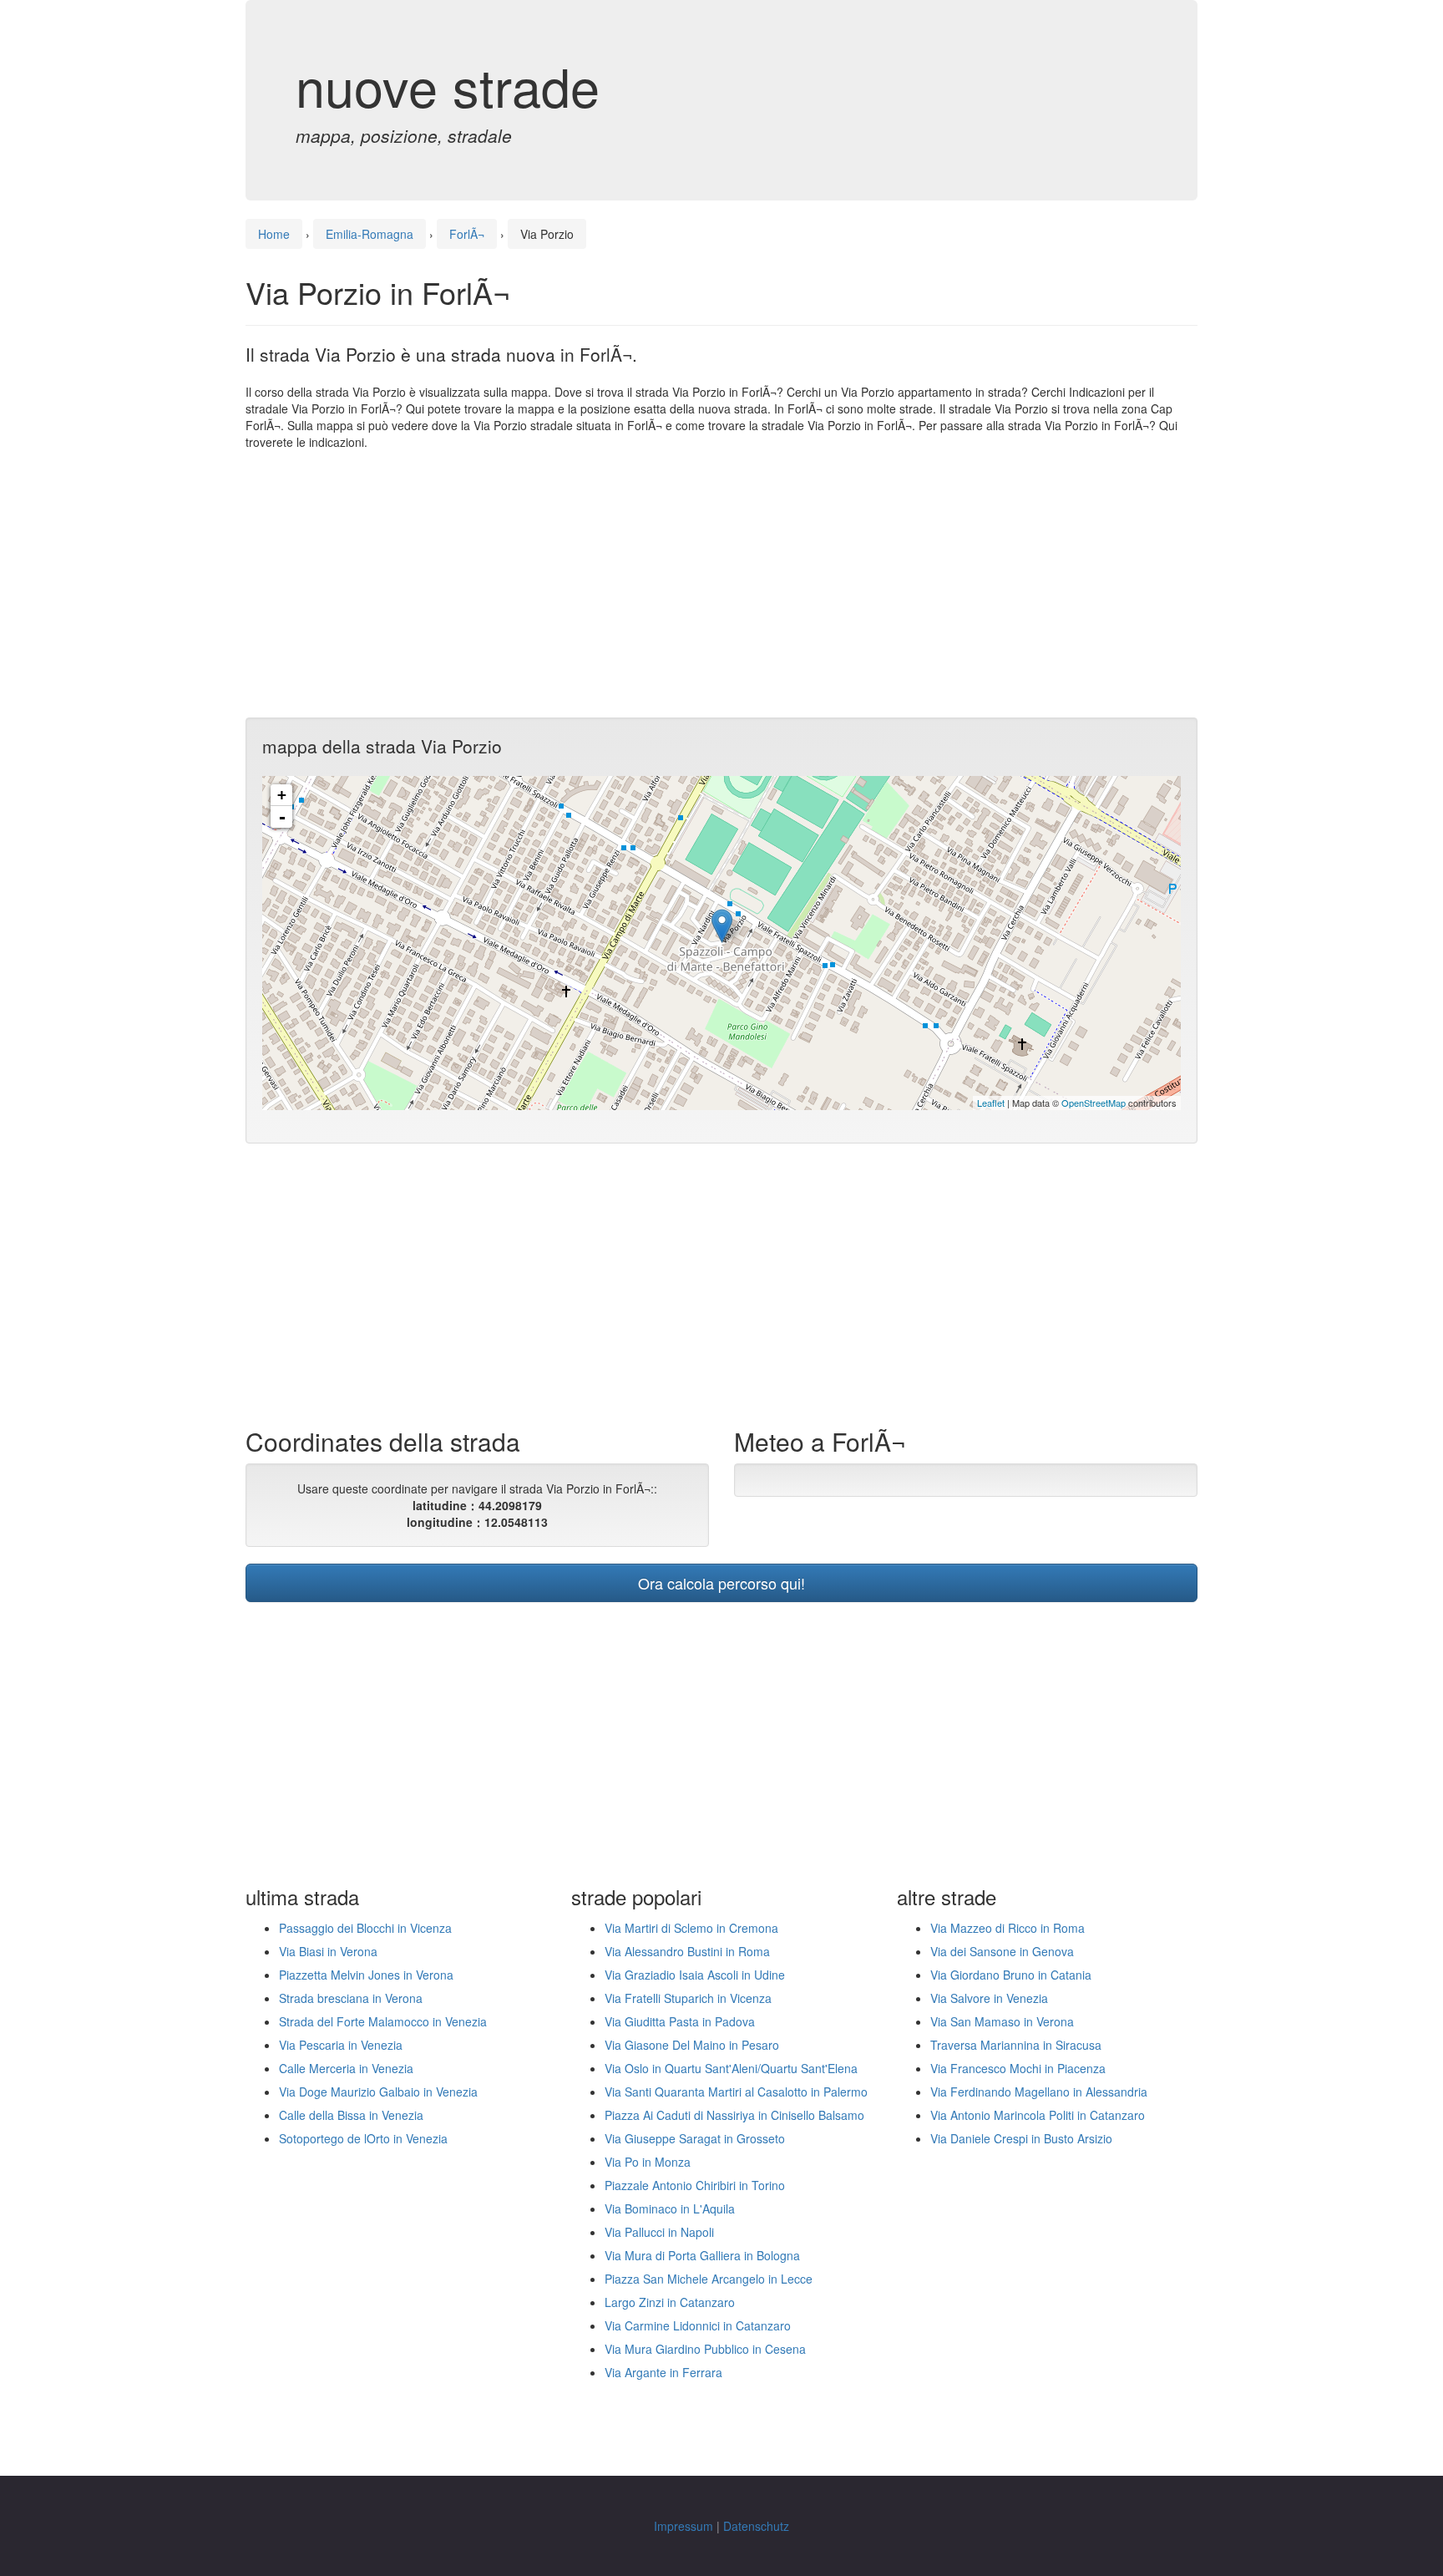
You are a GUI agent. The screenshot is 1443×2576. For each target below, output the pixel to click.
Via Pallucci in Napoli (659, 2232)
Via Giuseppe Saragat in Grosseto (695, 2138)
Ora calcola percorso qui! (721, 1583)
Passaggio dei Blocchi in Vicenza (365, 1928)
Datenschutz (756, 2526)
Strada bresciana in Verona (351, 1998)
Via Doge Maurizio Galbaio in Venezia (378, 2092)
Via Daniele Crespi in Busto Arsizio (1021, 2138)
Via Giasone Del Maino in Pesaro (692, 2045)
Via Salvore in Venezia (989, 1998)
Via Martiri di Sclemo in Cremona (691, 1928)
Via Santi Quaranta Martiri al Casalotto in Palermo (736, 2092)
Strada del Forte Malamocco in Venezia (383, 2021)
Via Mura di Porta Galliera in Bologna (702, 2255)
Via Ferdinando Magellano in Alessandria (1039, 2092)
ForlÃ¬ (467, 234)
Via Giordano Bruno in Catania (1011, 1975)
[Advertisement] (721, 584)
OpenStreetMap (1094, 1103)
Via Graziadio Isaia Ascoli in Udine (695, 1975)
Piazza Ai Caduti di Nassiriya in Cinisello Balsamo (734, 2115)
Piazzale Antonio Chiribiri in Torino (695, 2185)
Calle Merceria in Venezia (346, 2068)
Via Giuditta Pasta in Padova (680, 2021)
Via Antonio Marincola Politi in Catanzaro (1038, 2115)
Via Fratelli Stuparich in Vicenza (688, 1998)
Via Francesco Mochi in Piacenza (1018, 2068)
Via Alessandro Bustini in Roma (687, 1951)
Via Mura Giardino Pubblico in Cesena (705, 2349)
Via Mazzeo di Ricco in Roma (1008, 1928)
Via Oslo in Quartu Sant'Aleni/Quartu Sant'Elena (731, 2068)
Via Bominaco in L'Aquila (670, 2208)
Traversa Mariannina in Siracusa (1016, 2045)
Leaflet (991, 1103)
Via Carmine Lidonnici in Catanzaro (698, 2325)
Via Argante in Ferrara (663, 2372)
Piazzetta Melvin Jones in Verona (366, 1975)
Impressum (684, 2526)
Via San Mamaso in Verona (1002, 2021)
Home (274, 234)
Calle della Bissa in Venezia (351, 2115)
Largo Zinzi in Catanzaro (670, 2302)
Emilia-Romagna (370, 234)
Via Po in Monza (648, 2162)
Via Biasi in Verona (328, 1951)
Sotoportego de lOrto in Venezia (363, 2138)
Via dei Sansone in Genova (1002, 1951)
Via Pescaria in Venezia (341, 2045)
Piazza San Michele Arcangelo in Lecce (709, 2279)
